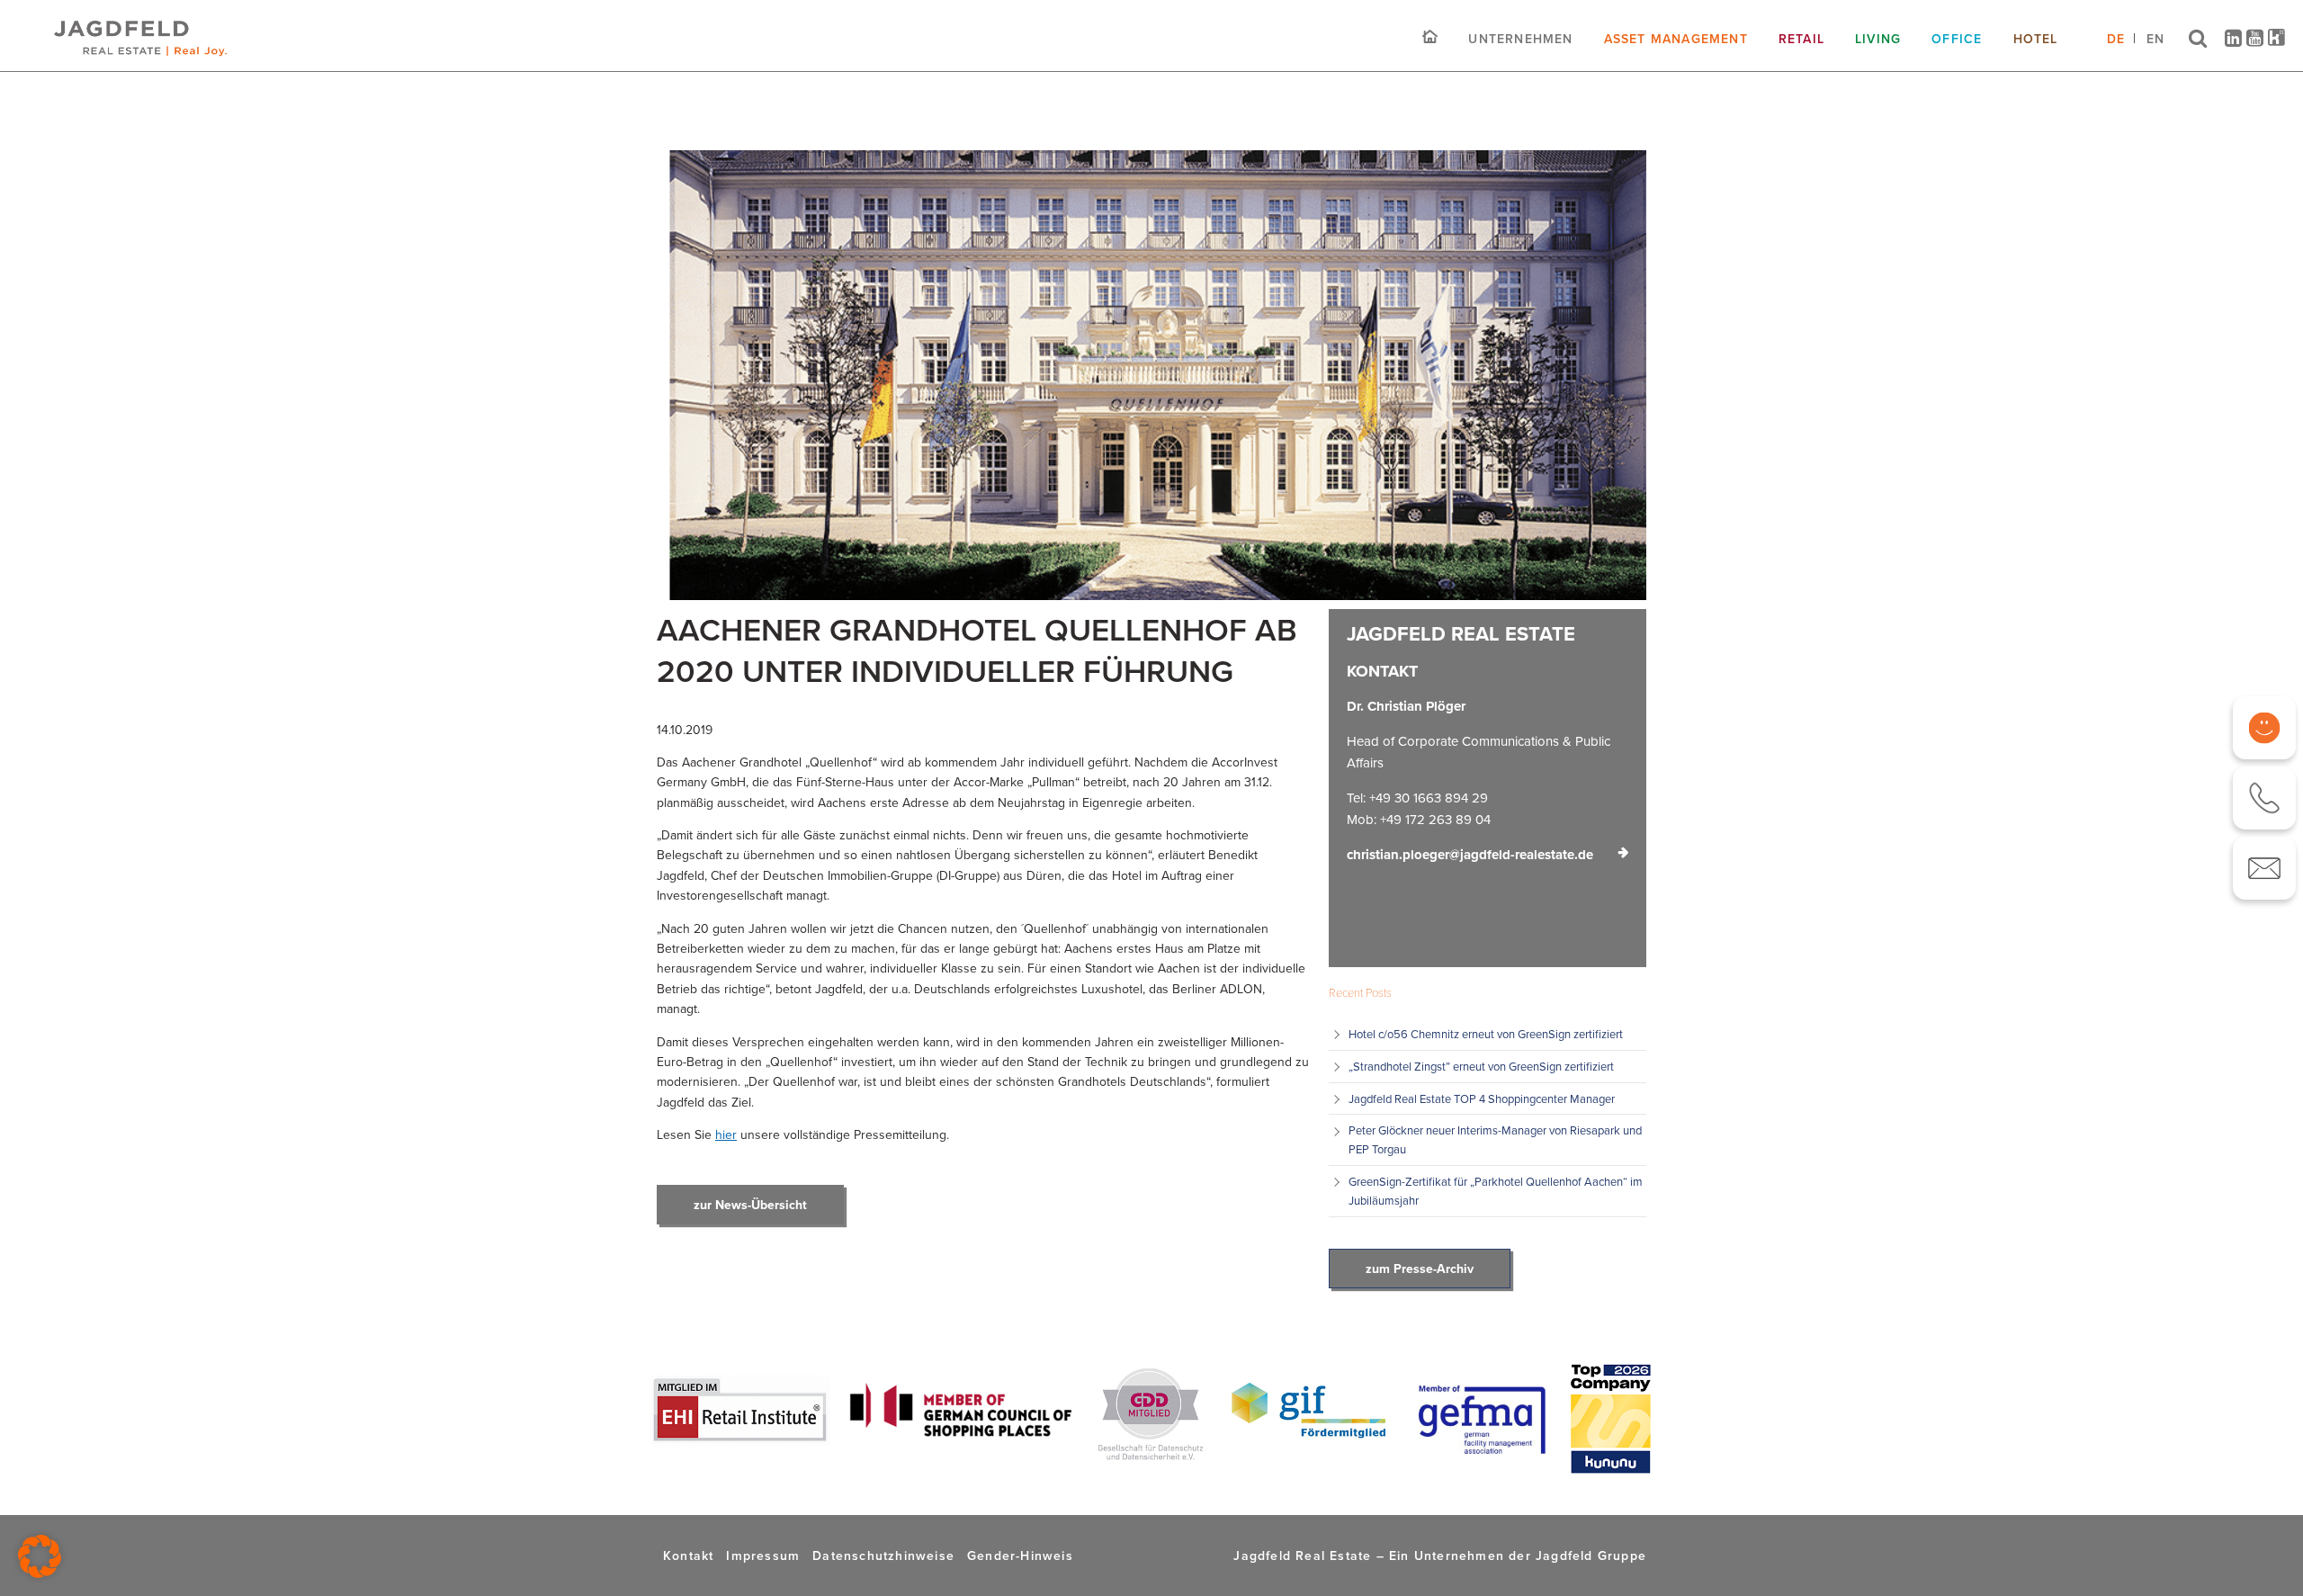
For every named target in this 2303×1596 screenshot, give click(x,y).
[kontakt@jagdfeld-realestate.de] (2264, 868)
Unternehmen (1520, 39)
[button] (40, 1556)
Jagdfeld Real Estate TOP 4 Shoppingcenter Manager (1482, 1098)
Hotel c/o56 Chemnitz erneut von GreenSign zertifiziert (1486, 1034)
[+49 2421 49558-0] (2264, 798)
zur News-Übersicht (750, 1205)
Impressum (763, 1556)
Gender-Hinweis (1020, 1556)
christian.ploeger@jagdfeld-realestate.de (1470, 855)
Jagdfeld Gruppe (1591, 1556)
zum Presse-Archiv (1420, 1269)
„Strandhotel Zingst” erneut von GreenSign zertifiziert (1483, 1066)
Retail (1801, 39)
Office (1957, 39)
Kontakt (688, 1556)
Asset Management (1676, 39)
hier (726, 1134)
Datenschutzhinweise (883, 1556)
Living (1878, 39)
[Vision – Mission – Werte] (2264, 728)
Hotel (2036, 39)
